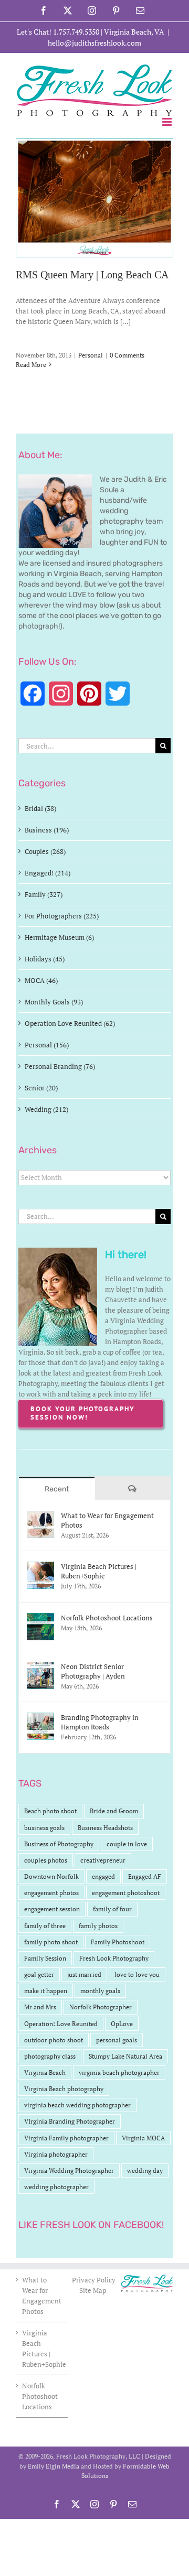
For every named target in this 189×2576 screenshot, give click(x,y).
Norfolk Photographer (101, 2007)
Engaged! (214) (48, 873)
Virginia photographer (56, 2154)
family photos (98, 1926)
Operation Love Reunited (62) (70, 1023)
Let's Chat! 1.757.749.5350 (58, 32)
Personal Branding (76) (60, 1066)
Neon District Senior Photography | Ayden (93, 1671)
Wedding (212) (46, 1109)
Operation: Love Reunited (61, 2024)
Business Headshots (105, 1828)
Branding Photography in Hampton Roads (100, 1722)
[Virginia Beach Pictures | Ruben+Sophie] (40, 1567)
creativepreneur (103, 1860)
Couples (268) (45, 851)
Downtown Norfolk (51, 1876)
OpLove (122, 2024)
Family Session (45, 1958)
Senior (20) (41, 1088)
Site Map (93, 2290)
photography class (50, 2056)
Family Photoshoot (118, 1942)
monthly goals (100, 1991)
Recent (57, 1489)
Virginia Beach (45, 2072)
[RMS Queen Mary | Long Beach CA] (94, 198)
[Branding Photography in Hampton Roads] (40, 1718)
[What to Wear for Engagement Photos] (40, 1516)
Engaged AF (145, 1876)
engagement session (52, 1909)
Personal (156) (47, 1045)
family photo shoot (51, 1942)
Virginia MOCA (143, 2138)
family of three (45, 1926)
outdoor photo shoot (54, 2040)
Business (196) (47, 830)
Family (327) (44, 894)
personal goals (117, 2040)
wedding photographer (56, 2187)
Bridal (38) (40, 808)
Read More (31, 365)
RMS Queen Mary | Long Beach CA (92, 275)
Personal (91, 355)
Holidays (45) (45, 959)
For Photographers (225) (62, 916)
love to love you (137, 1974)
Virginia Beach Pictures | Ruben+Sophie (99, 1571)
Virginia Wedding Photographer (69, 2171)
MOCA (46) (41, 980)
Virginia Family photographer (66, 2138)
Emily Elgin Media (54, 2466)
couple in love (127, 1844)
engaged (103, 1876)
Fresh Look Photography (114, 1958)
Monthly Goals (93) (54, 1002)
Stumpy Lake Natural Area (125, 2056)
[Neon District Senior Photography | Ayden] (40, 1667)
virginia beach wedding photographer (77, 2105)
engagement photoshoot (126, 1893)
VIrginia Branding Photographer (70, 2121)
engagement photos (51, 1893)
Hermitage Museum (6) (59, 937)
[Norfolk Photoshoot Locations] (40, 1618)
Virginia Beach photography (64, 2089)
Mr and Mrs (40, 2007)
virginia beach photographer (119, 2072)
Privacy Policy (94, 2280)
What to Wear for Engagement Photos (107, 1520)
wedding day (145, 2171)
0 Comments (127, 355)
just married (84, 1974)
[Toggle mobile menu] (168, 122)
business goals (44, 1828)
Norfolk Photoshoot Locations (107, 1618)
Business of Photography (59, 1844)
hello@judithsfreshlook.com (94, 43)
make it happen (46, 1991)
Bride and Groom (114, 1811)
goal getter (39, 1974)
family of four (112, 1909)
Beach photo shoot (50, 1811)
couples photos (46, 1860)
